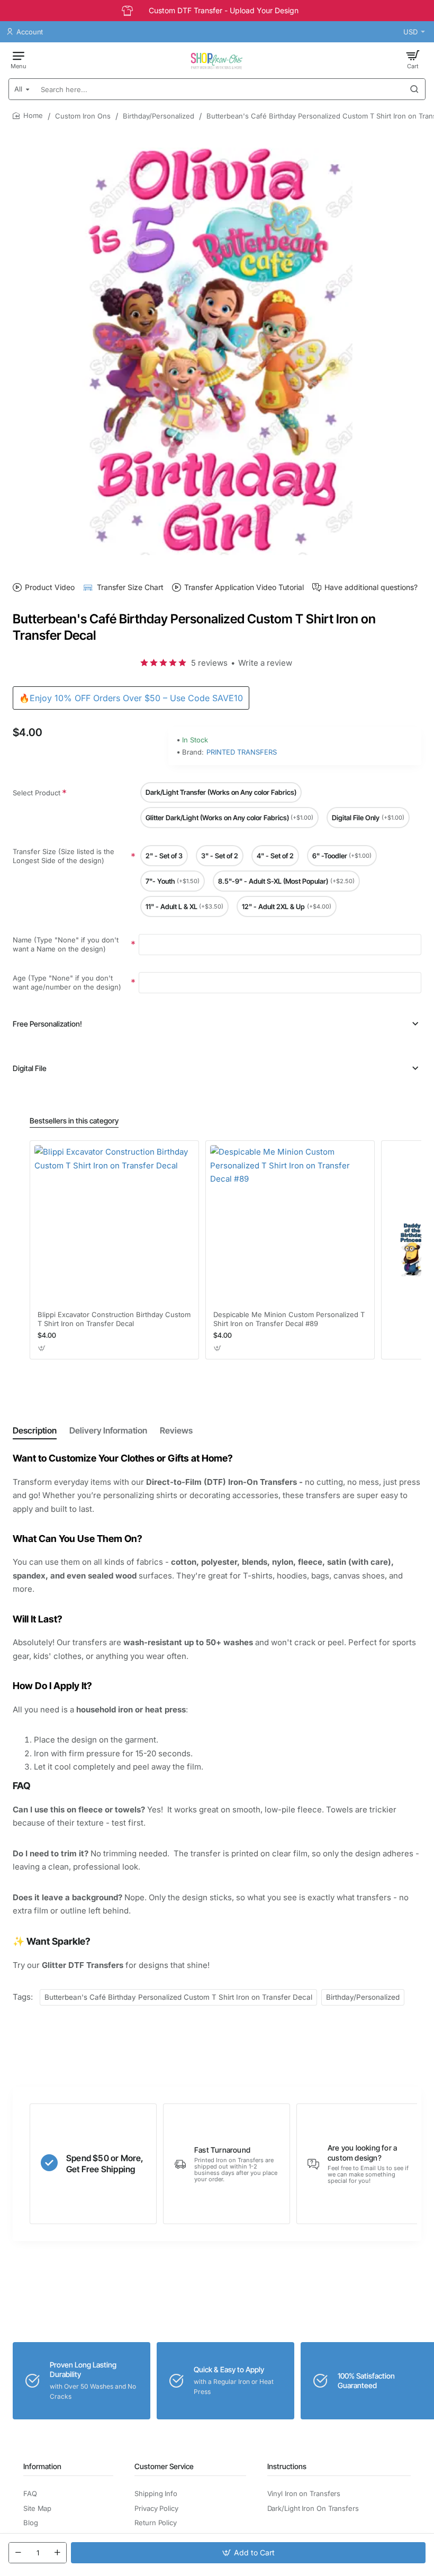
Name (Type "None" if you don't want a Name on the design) (66, 944)
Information (42, 2466)
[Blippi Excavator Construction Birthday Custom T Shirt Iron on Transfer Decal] (114, 1225)
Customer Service (164, 2466)
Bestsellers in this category (74, 1121)
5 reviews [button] (209, 663)
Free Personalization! (47, 1024)
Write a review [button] (265, 663)
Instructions (287, 2466)
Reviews (176, 1430)
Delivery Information (108, 1430)
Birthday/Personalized (159, 116)
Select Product (37, 793)
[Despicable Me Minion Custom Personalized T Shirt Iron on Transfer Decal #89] (290, 1225)
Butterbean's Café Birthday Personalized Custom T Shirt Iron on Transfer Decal (178, 1997)
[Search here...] (414, 89)
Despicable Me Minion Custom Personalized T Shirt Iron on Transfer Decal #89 (289, 1319)
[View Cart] (413, 59)
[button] (248, 2553)
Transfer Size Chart (130, 587)
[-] (18, 2553)
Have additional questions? (371, 587)
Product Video (50, 587)
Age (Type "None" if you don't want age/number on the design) (67, 982)
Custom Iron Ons (83, 116)
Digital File (30, 1068)
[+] (57, 2553)
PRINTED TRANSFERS (242, 752)
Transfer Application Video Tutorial (244, 587)
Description (35, 1430)
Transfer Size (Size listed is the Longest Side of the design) (64, 856)
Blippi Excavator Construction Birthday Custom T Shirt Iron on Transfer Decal (114, 1319)
